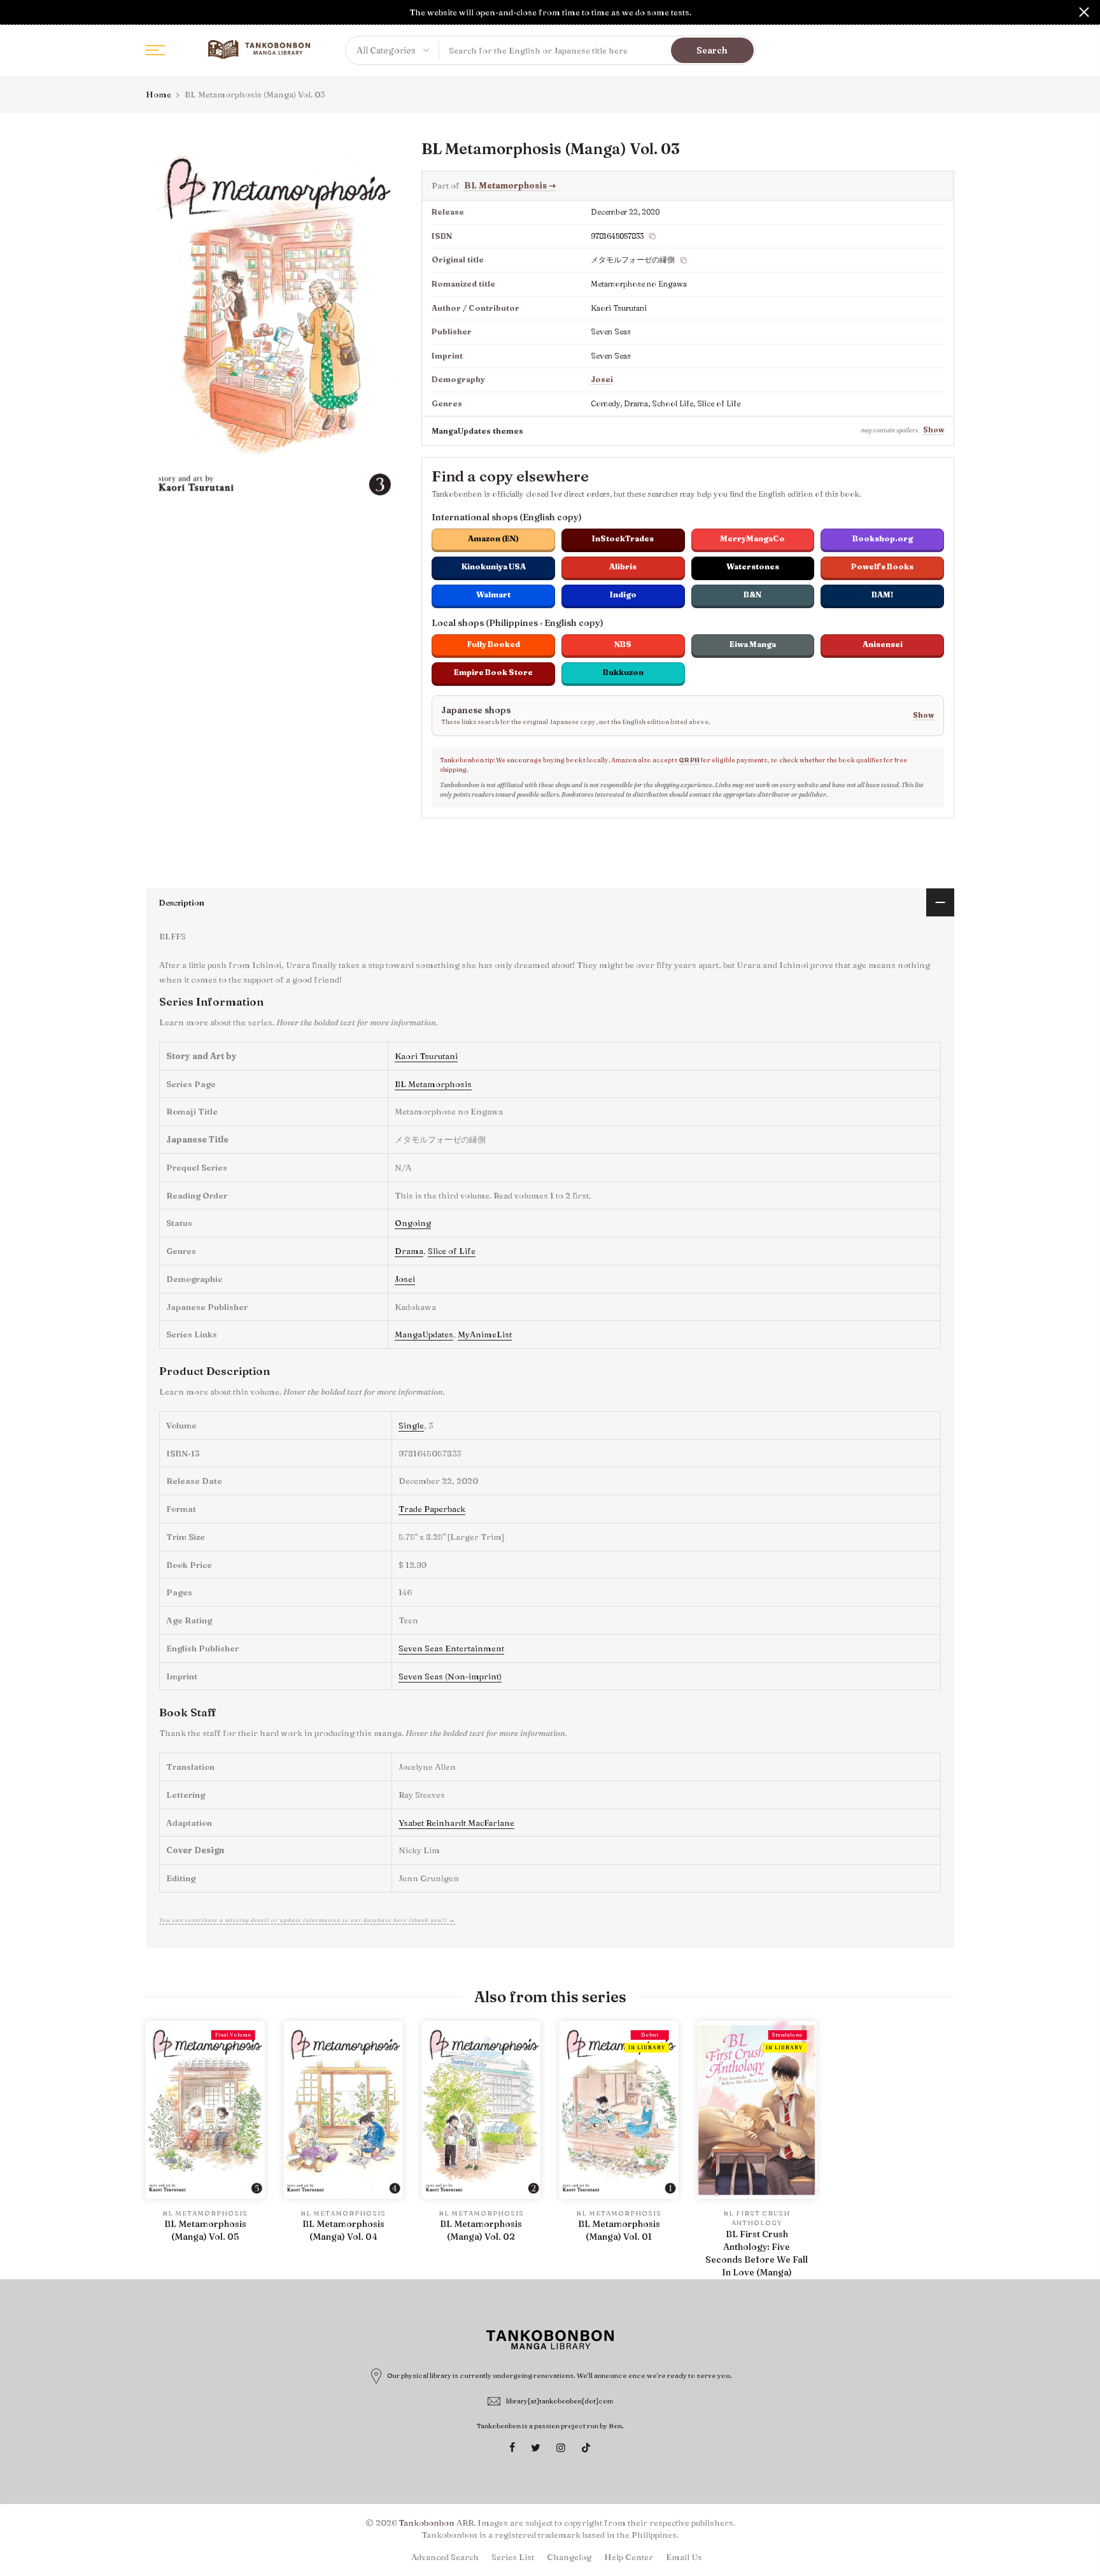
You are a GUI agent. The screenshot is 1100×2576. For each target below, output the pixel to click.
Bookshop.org (883, 538)
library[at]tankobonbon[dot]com (560, 2401)
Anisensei (883, 644)
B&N (752, 594)
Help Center (629, 2557)
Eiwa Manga (753, 644)
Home (159, 94)
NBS (623, 644)
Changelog (569, 2557)
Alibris (623, 566)
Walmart (493, 594)
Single (411, 1425)
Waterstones (753, 566)
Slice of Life (452, 1251)
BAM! (882, 594)
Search (712, 50)
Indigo (623, 594)
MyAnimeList (485, 1334)
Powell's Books (882, 566)
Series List (513, 2557)
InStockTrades (623, 538)
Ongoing (413, 1223)
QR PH (689, 760)
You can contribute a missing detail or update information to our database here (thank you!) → (307, 1920)
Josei (602, 379)
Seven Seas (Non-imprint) (450, 1676)
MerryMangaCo (752, 538)
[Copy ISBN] (652, 236)
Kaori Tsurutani (426, 1056)
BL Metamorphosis (510, 185)
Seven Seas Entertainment (451, 1648)
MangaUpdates (424, 1334)
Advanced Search (445, 2557)
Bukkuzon (623, 672)
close (16, 12)
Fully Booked (494, 644)
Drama (409, 1251)
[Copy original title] (684, 260)
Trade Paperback (432, 1509)
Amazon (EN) (493, 538)
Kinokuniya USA (494, 566)
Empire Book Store (493, 672)
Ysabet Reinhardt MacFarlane (456, 1823)
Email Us (684, 2557)
